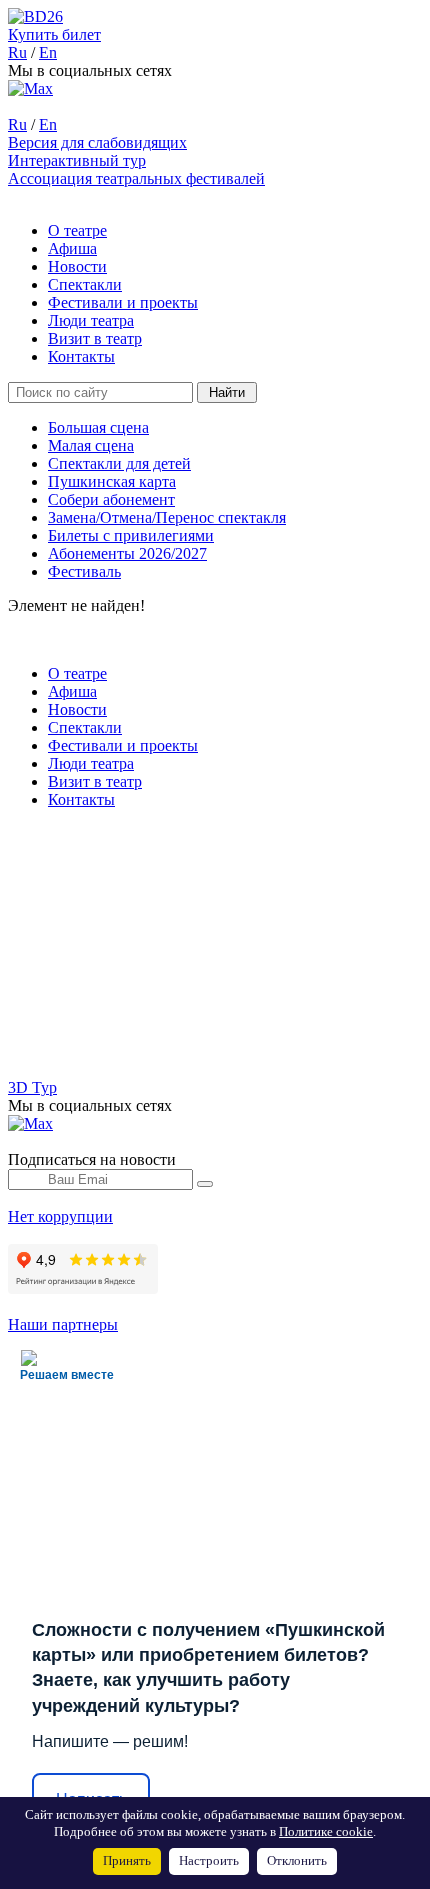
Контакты (81, 356)
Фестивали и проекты (123, 302)
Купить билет (54, 34)
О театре (77, 230)
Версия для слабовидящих (97, 142)
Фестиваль (84, 571)
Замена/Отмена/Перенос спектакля (167, 517)
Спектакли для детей (119, 463)
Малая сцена (91, 445)
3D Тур (32, 1087)
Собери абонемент (111, 499)
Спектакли (85, 284)
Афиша (72, 248)
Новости (77, 266)
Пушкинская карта (112, 481)
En (48, 52)
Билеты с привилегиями (131, 535)
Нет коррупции (60, 1216)
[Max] (30, 88)
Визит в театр (95, 338)
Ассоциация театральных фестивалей (136, 178)
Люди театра (91, 320)
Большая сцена (98, 427)
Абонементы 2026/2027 (127, 553)
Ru (17, 52)
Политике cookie (326, 1832)
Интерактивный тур (77, 160)
